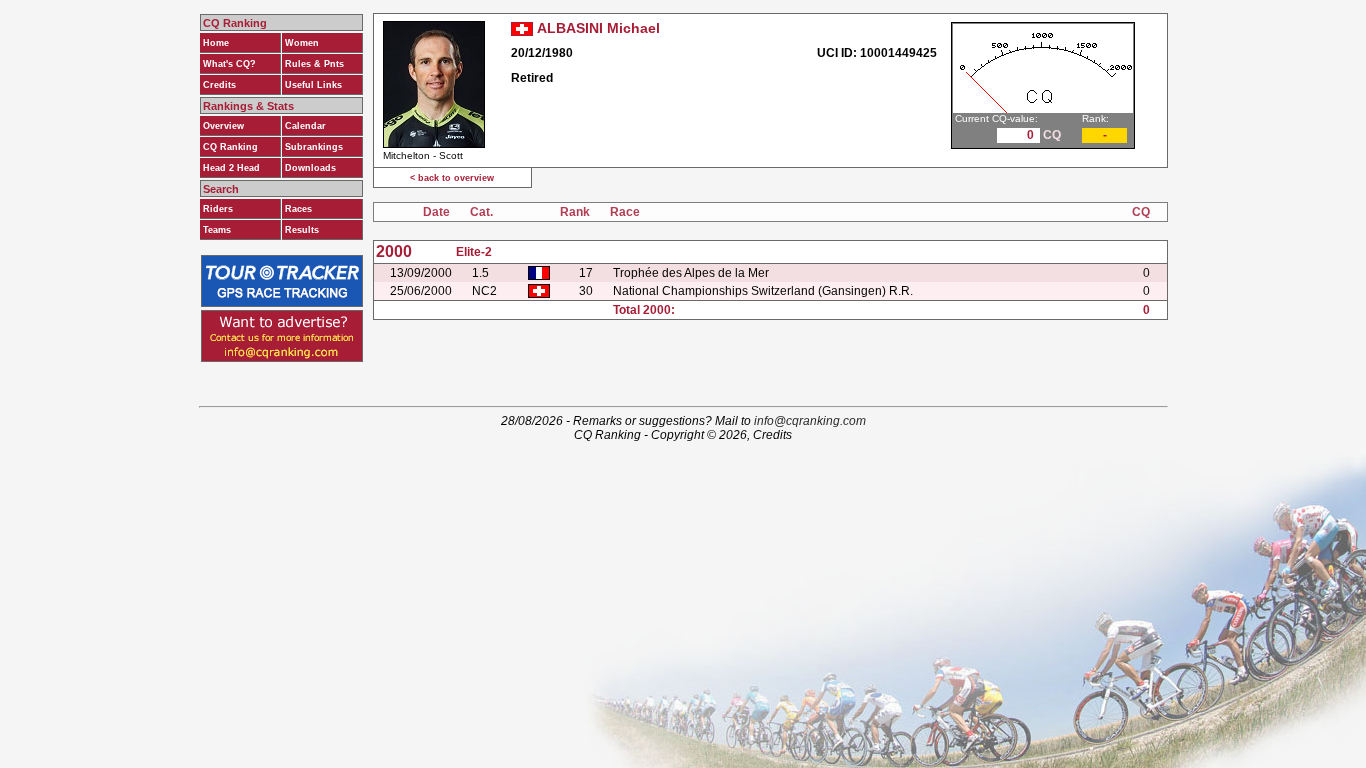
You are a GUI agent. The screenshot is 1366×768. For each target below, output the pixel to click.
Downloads (310, 168)
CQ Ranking (230, 147)
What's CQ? (229, 64)
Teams (217, 230)
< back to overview (452, 178)
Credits (219, 85)
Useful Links (313, 85)
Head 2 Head (231, 168)
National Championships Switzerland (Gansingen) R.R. (763, 291)
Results (302, 230)
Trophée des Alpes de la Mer (691, 273)
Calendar (305, 126)
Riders (218, 209)
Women (302, 43)
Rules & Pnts (314, 64)
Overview (223, 126)
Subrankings (314, 147)
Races (298, 209)
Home (216, 43)
